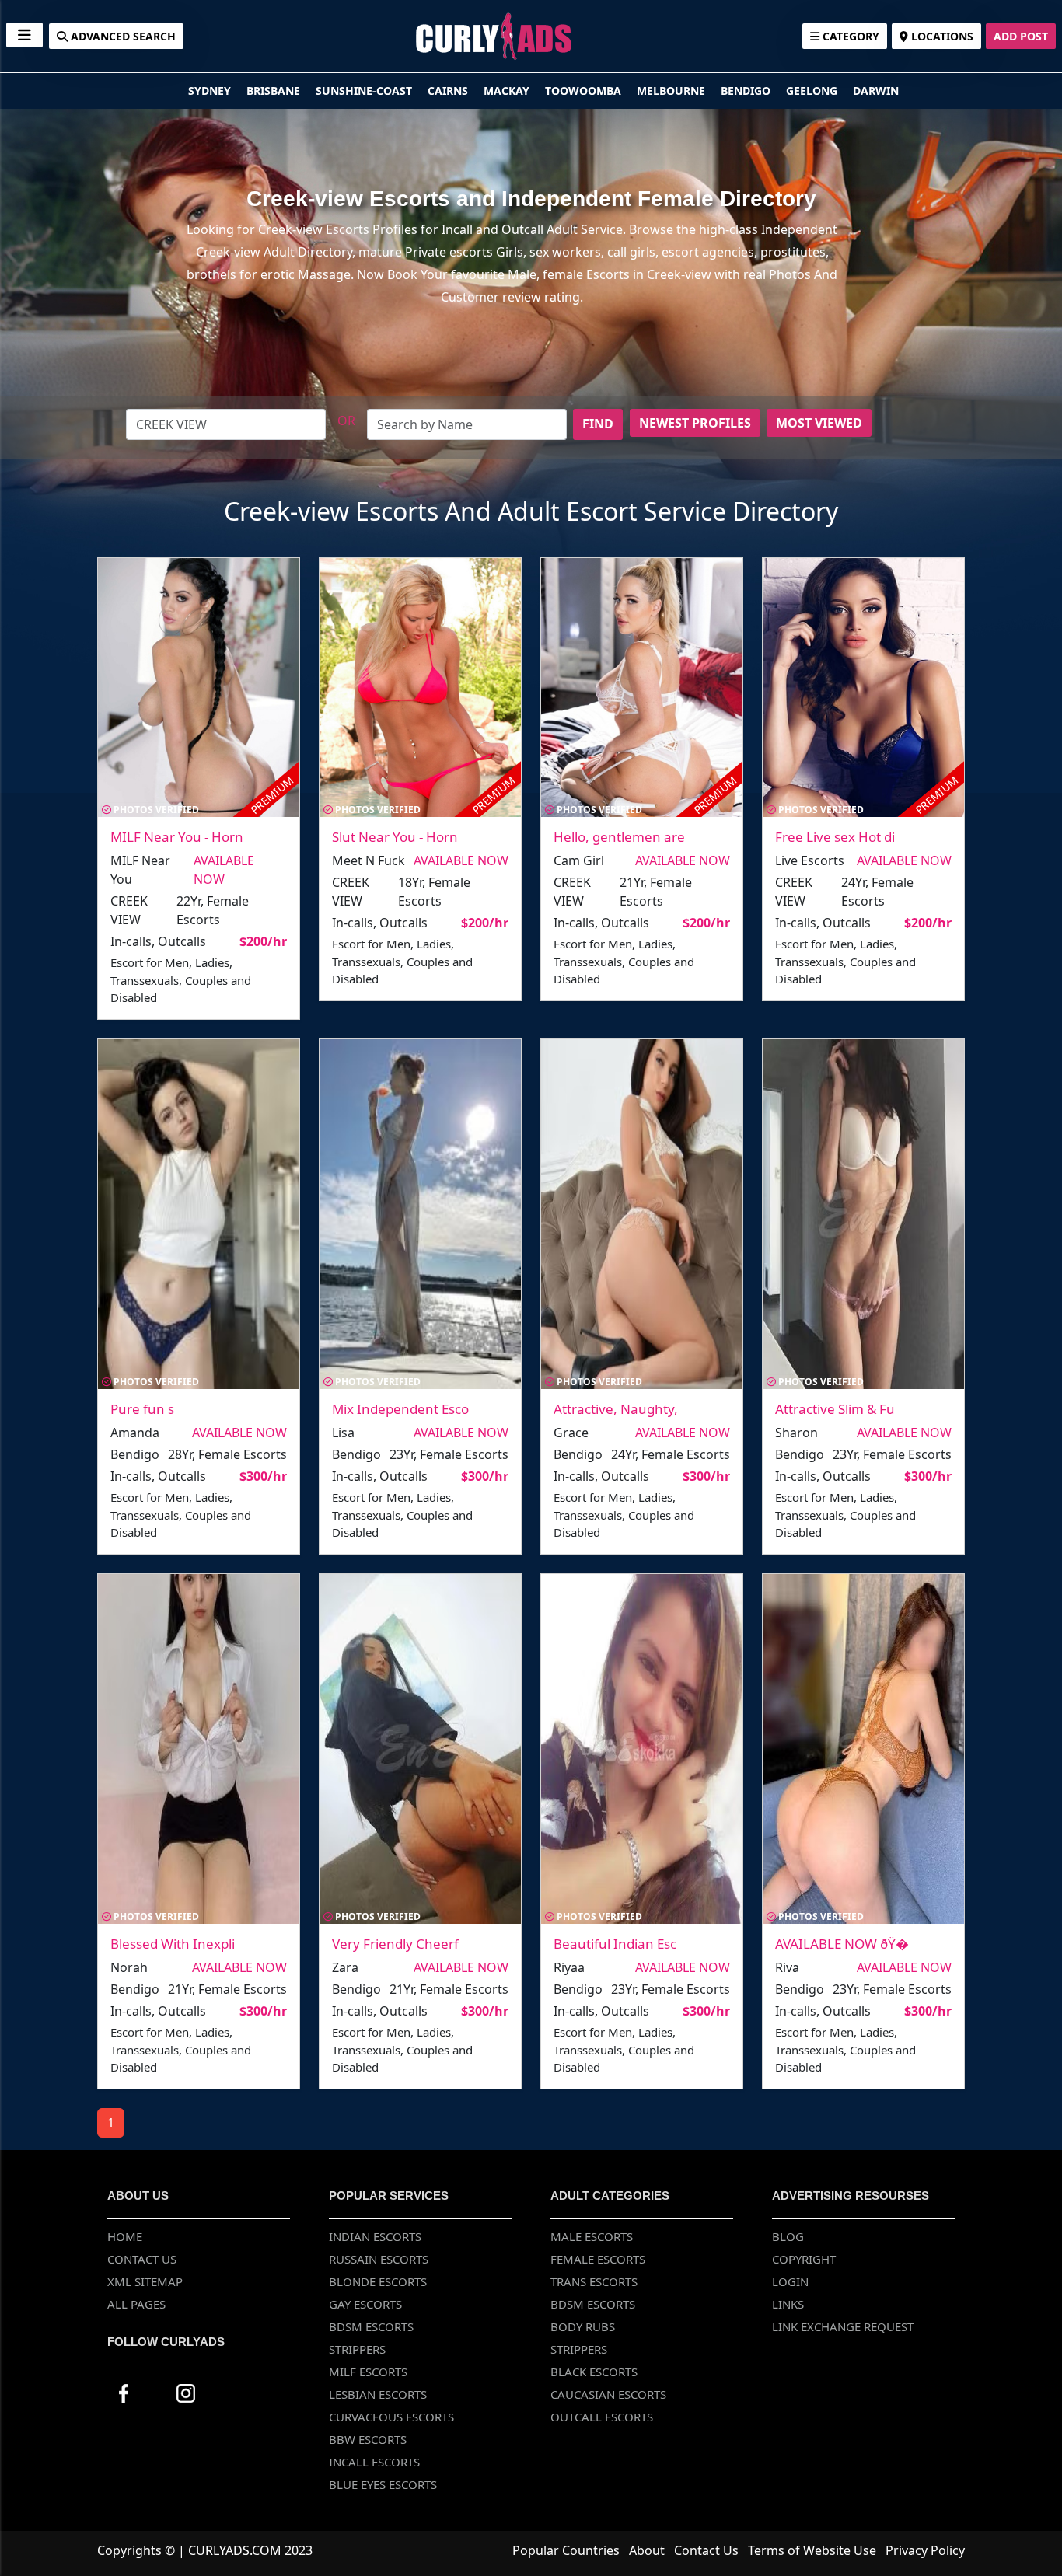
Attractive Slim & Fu (835, 1409)
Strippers (357, 2349)
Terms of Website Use (812, 2550)
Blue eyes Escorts (383, 2484)
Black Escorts (594, 2372)
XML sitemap (145, 2281)
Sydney (211, 91)
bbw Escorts (368, 2439)
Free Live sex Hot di (835, 837)
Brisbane (275, 91)
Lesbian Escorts (378, 2394)
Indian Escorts (375, 2236)
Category (849, 36)
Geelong (813, 91)
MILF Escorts (368, 2372)
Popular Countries (566, 2550)
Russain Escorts (379, 2259)
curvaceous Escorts (391, 2417)
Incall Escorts (374, 2462)
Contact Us (142, 2259)
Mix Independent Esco (400, 1409)
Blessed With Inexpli (173, 1944)
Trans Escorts (594, 2281)
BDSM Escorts (371, 2326)
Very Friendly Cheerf (395, 1944)
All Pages (136, 2304)
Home (125, 2236)
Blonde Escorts (378, 2281)
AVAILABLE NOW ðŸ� (842, 1944)
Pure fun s (142, 1409)
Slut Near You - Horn (395, 837)
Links (788, 2304)
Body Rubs (583, 2326)
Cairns (449, 91)
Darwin (876, 91)
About (647, 2550)
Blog (788, 2236)
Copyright (804, 2259)
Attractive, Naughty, (616, 1409)
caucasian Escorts (608, 2394)
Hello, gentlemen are (619, 837)
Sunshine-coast (365, 91)
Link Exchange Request (843, 2326)
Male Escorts (592, 2236)
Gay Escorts (365, 2304)
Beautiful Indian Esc (615, 1944)
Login (790, 2281)
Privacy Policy (925, 2550)
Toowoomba (585, 91)
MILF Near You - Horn (177, 837)
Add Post (1021, 36)
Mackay (508, 91)
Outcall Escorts (602, 2417)
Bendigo (747, 91)
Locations (941, 36)
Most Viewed (819, 423)
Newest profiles (695, 423)
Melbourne (672, 91)
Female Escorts (598, 2259)
